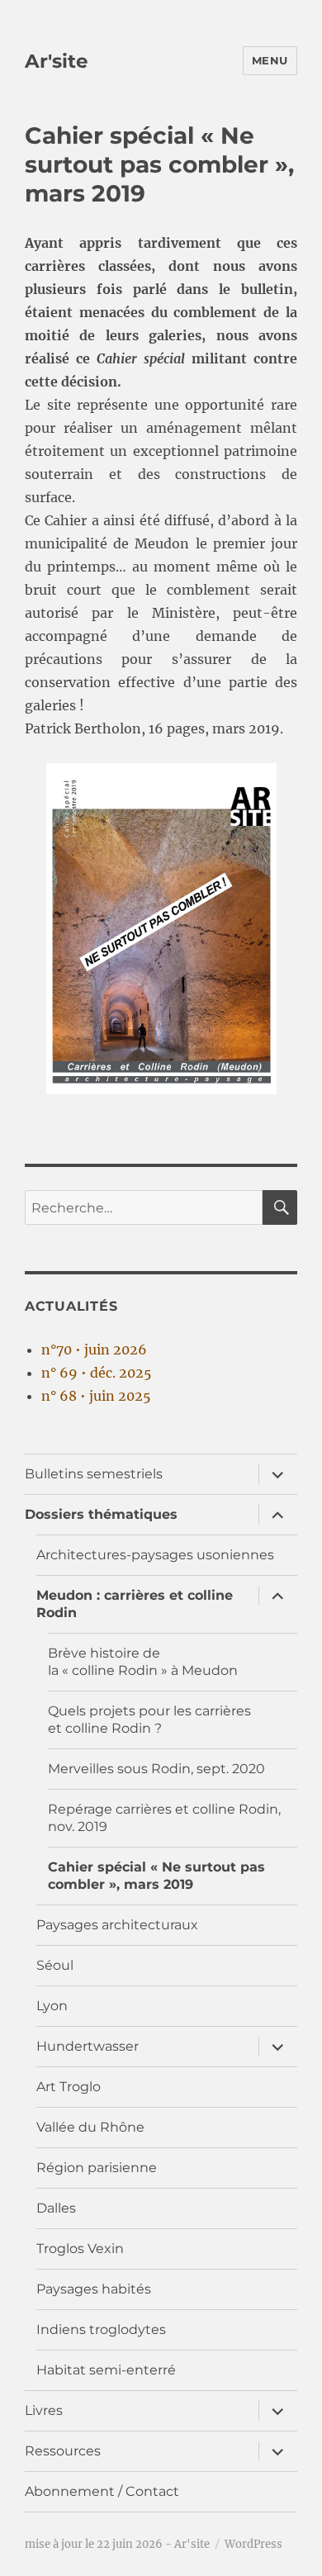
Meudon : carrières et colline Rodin (135, 1604)
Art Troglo (69, 2087)
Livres (44, 2410)
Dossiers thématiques (101, 1514)
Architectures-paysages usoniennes (155, 1555)
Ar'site (57, 61)
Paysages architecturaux (117, 1925)
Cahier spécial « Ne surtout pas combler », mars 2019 (156, 1876)
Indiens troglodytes (101, 2329)
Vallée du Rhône (90, 2127)
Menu (270, 60)
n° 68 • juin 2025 (96, 1396)
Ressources (63, 2451)
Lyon (52, 2006)
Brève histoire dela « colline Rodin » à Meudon (143, 1662)
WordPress (253, 2544)
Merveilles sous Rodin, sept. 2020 (156, 1769)
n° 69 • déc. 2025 (97, 1373)
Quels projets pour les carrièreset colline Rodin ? (149, 1720)
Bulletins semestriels (94, 1474)
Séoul (55, 1965)
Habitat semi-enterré (106, 2370)
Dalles (56, 2208)
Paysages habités (94, 2289)
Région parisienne (97, 2168)
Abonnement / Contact (102, 2491)
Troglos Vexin (80, 2249)
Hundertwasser (88, 2046)
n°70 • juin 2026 (94, 1350)
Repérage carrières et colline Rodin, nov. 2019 (164, 1818)
